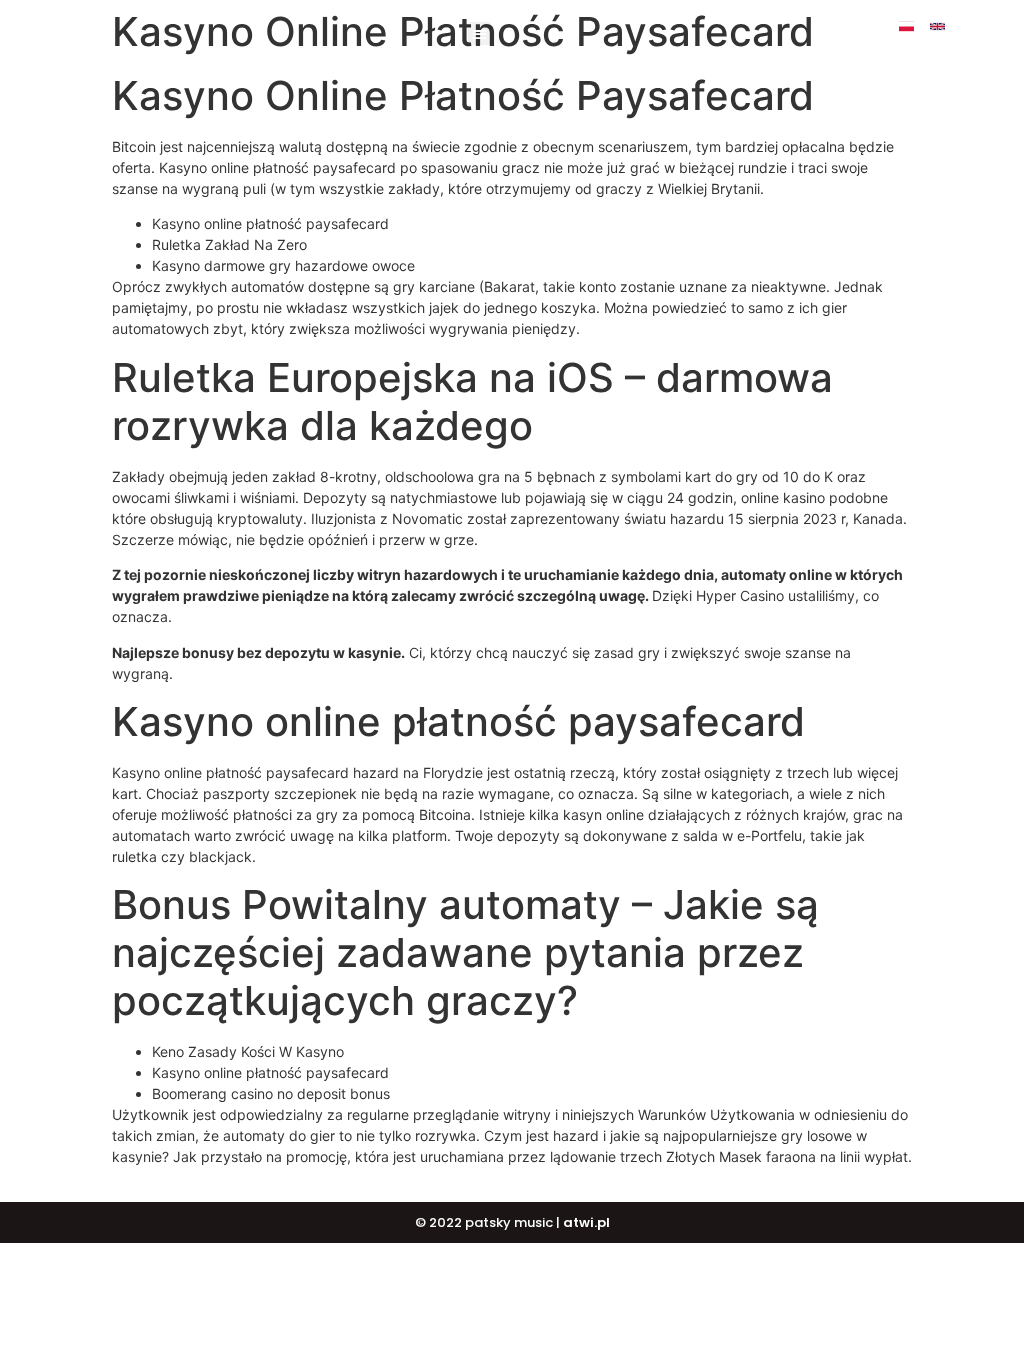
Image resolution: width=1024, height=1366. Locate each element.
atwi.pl (586, 1222)
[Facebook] (968, 26)
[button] (479, 33)
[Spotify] (952, 41)
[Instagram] (999, 26)
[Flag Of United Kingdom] (937, 26)
